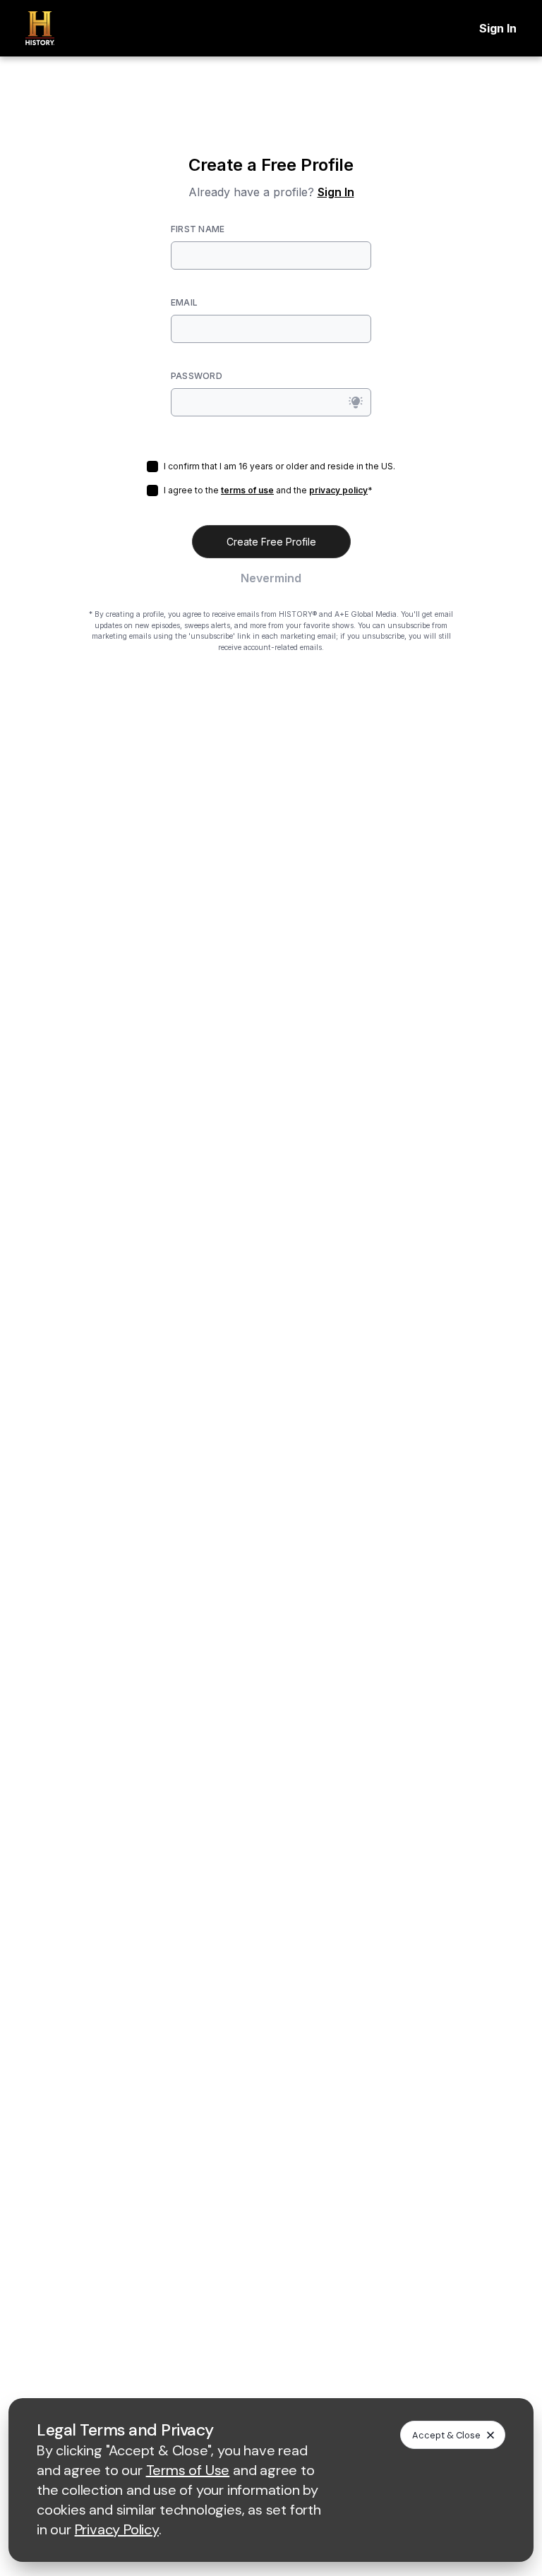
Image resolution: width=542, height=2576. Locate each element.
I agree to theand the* (268, 490)
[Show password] (356, 402)
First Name (198, 229)
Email (184, 302)
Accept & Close (446, 2435)
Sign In (498, 28)
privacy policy (338, 490)
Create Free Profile (271, 542)
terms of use (247, 490)
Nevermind (271, 578)
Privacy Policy (117, 2529)
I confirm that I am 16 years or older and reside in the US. (279, 466)
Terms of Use (188, 2470)
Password (197, 376)
